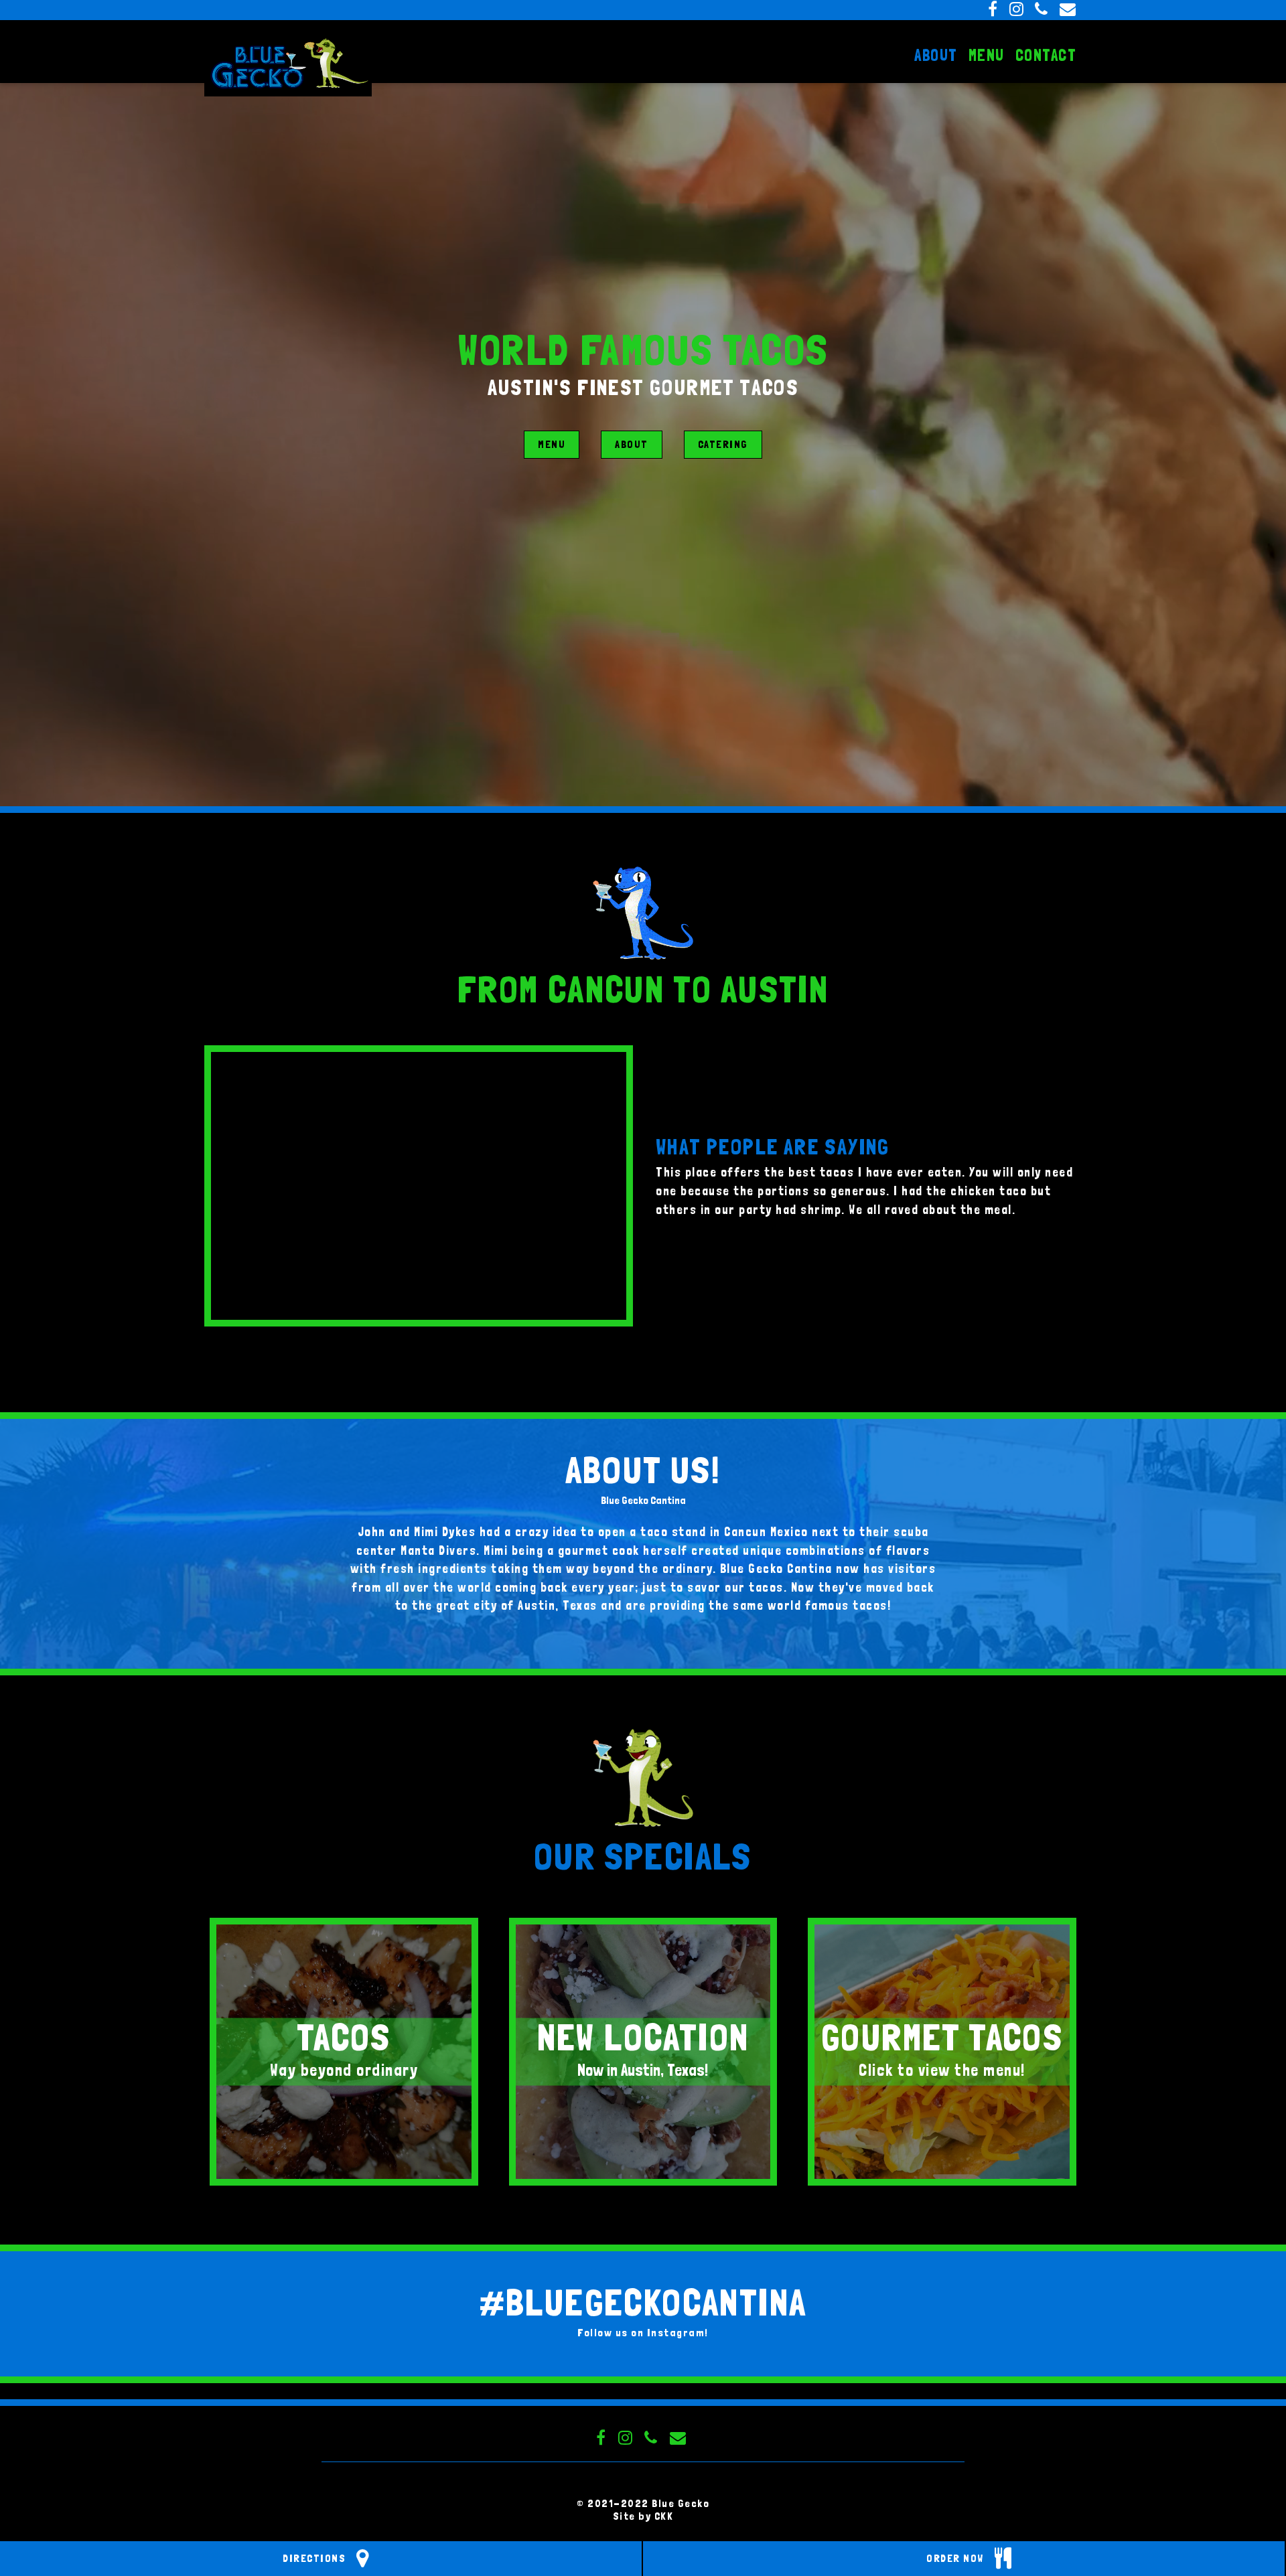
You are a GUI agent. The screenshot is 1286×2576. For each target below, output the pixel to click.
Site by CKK (643, 2516)
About (632, 444)
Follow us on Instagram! (643, 2333)
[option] (419, 1186)
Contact (1046, 55)
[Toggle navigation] (9, 86)
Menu (552, 444)
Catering (723, 444)
